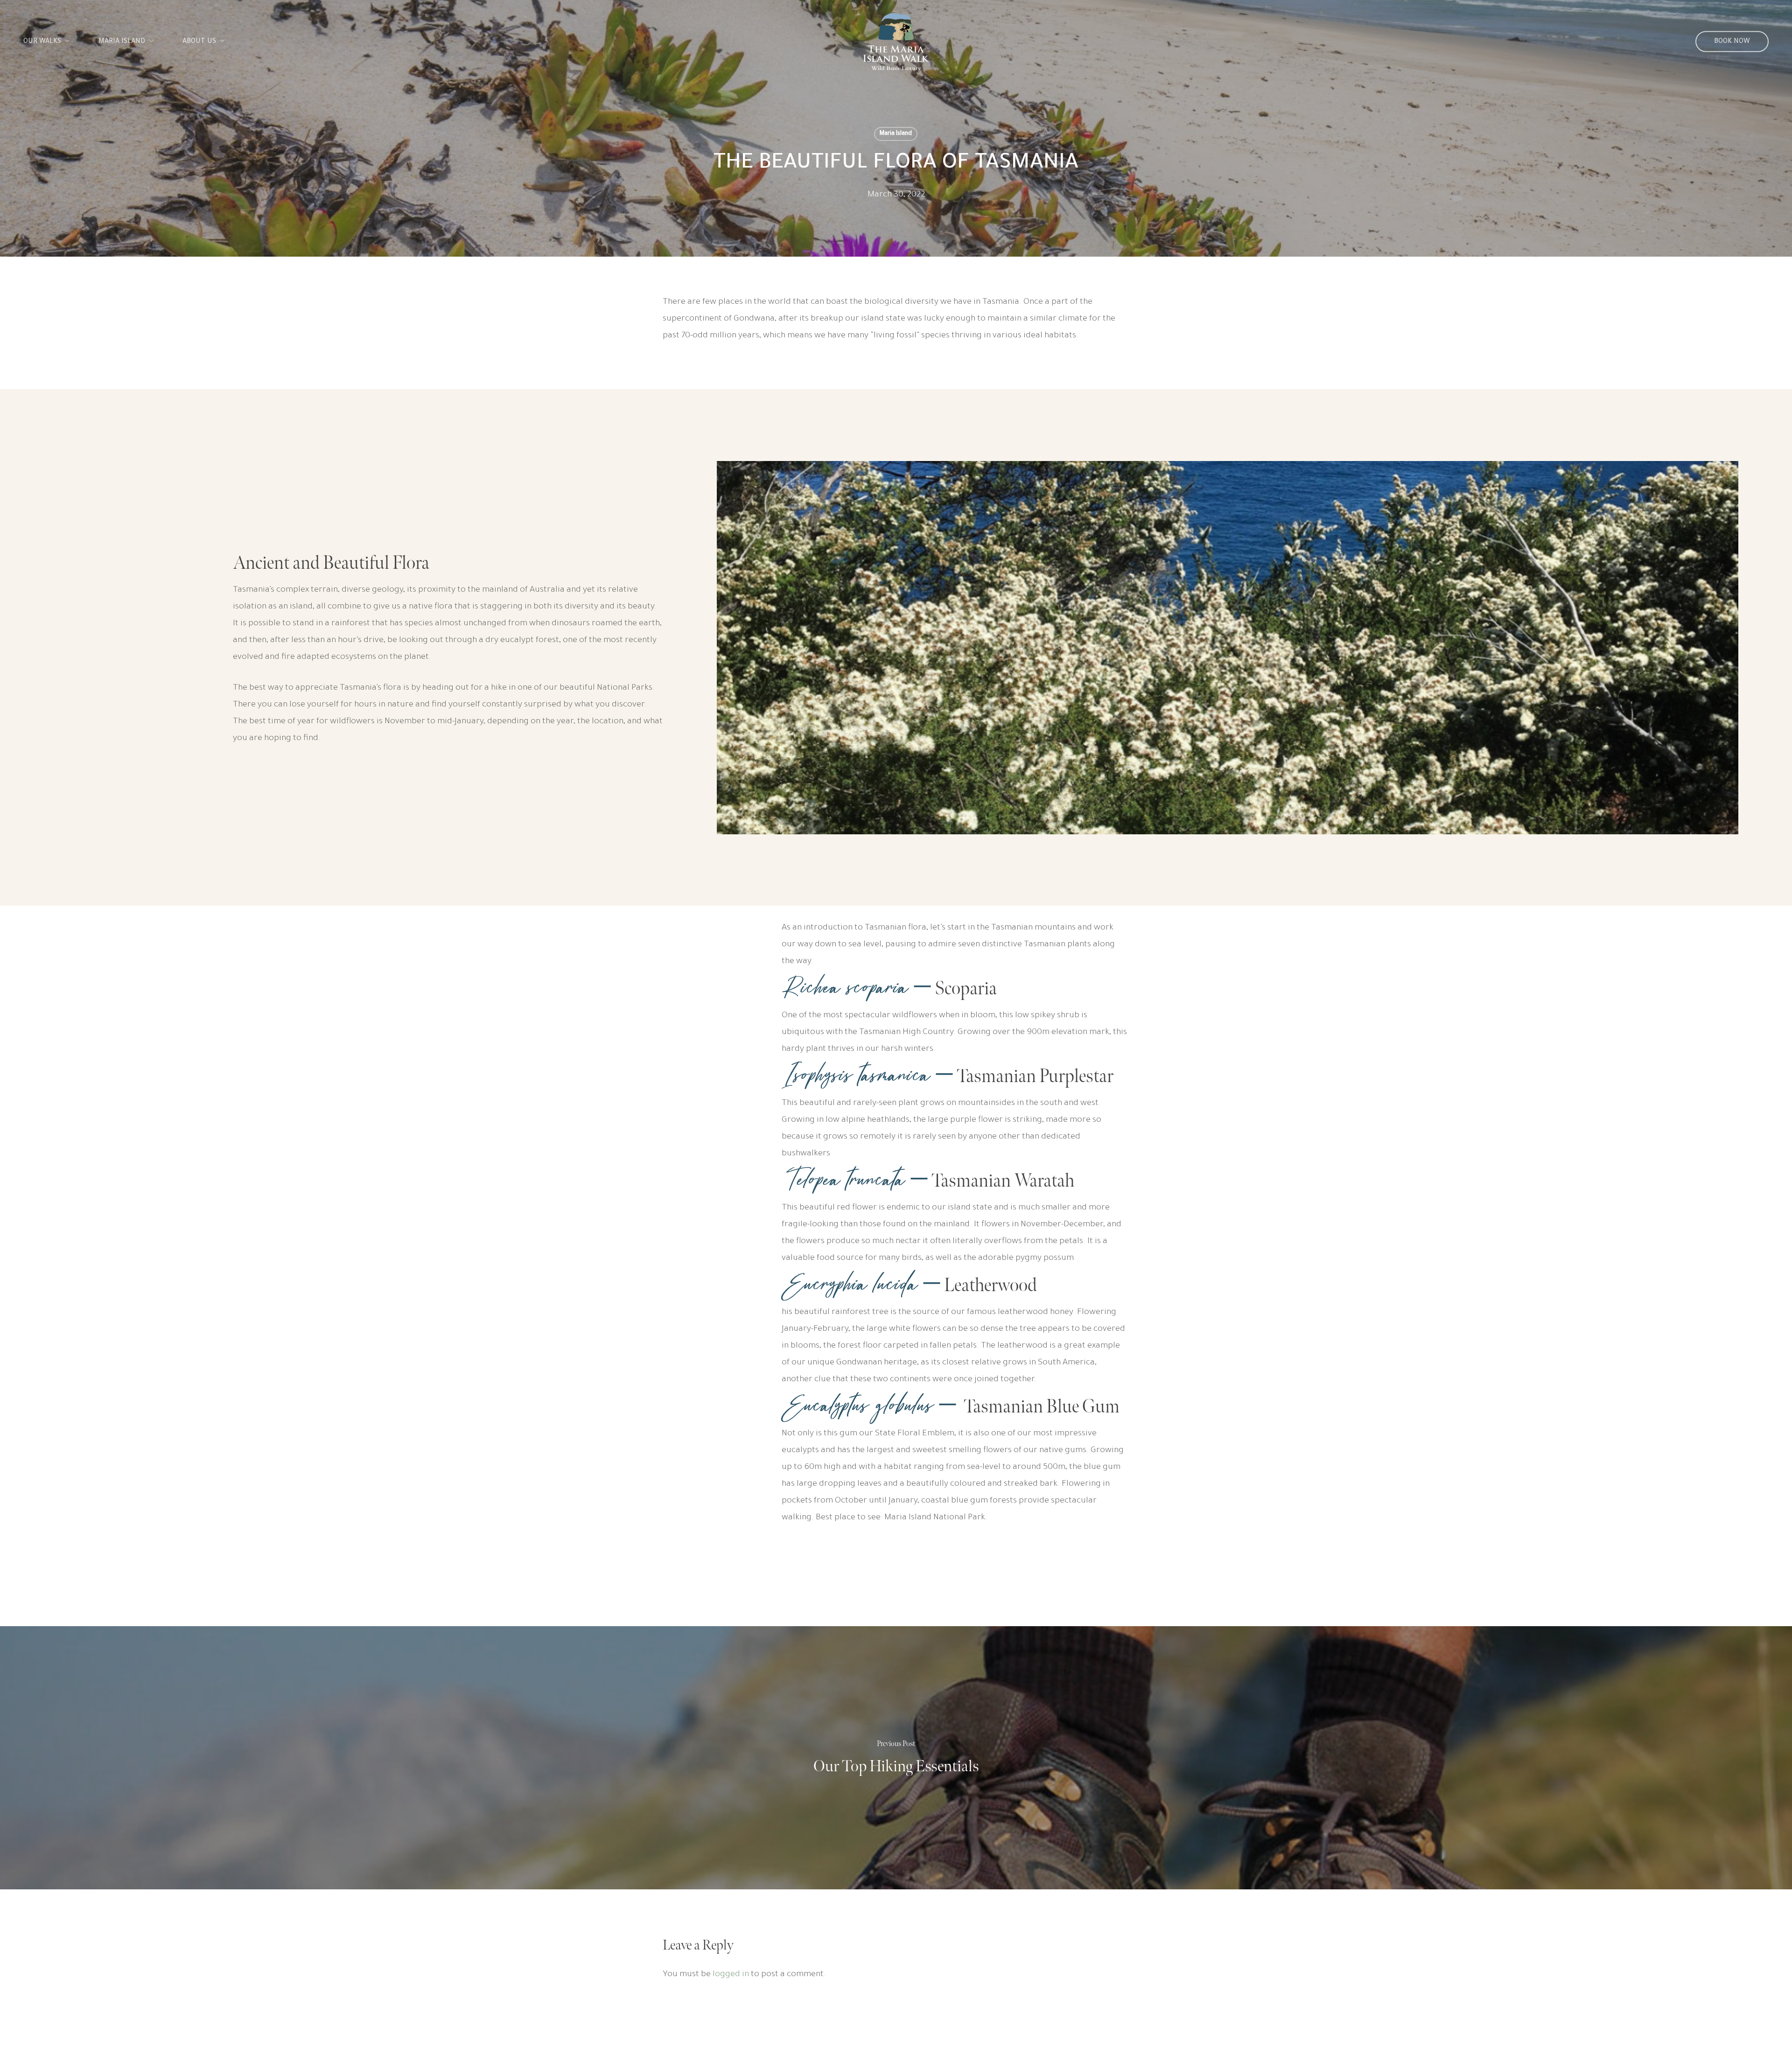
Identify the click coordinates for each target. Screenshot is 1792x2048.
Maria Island (896, 134)
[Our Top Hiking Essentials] (896, 1758)
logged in (731, 1975)
